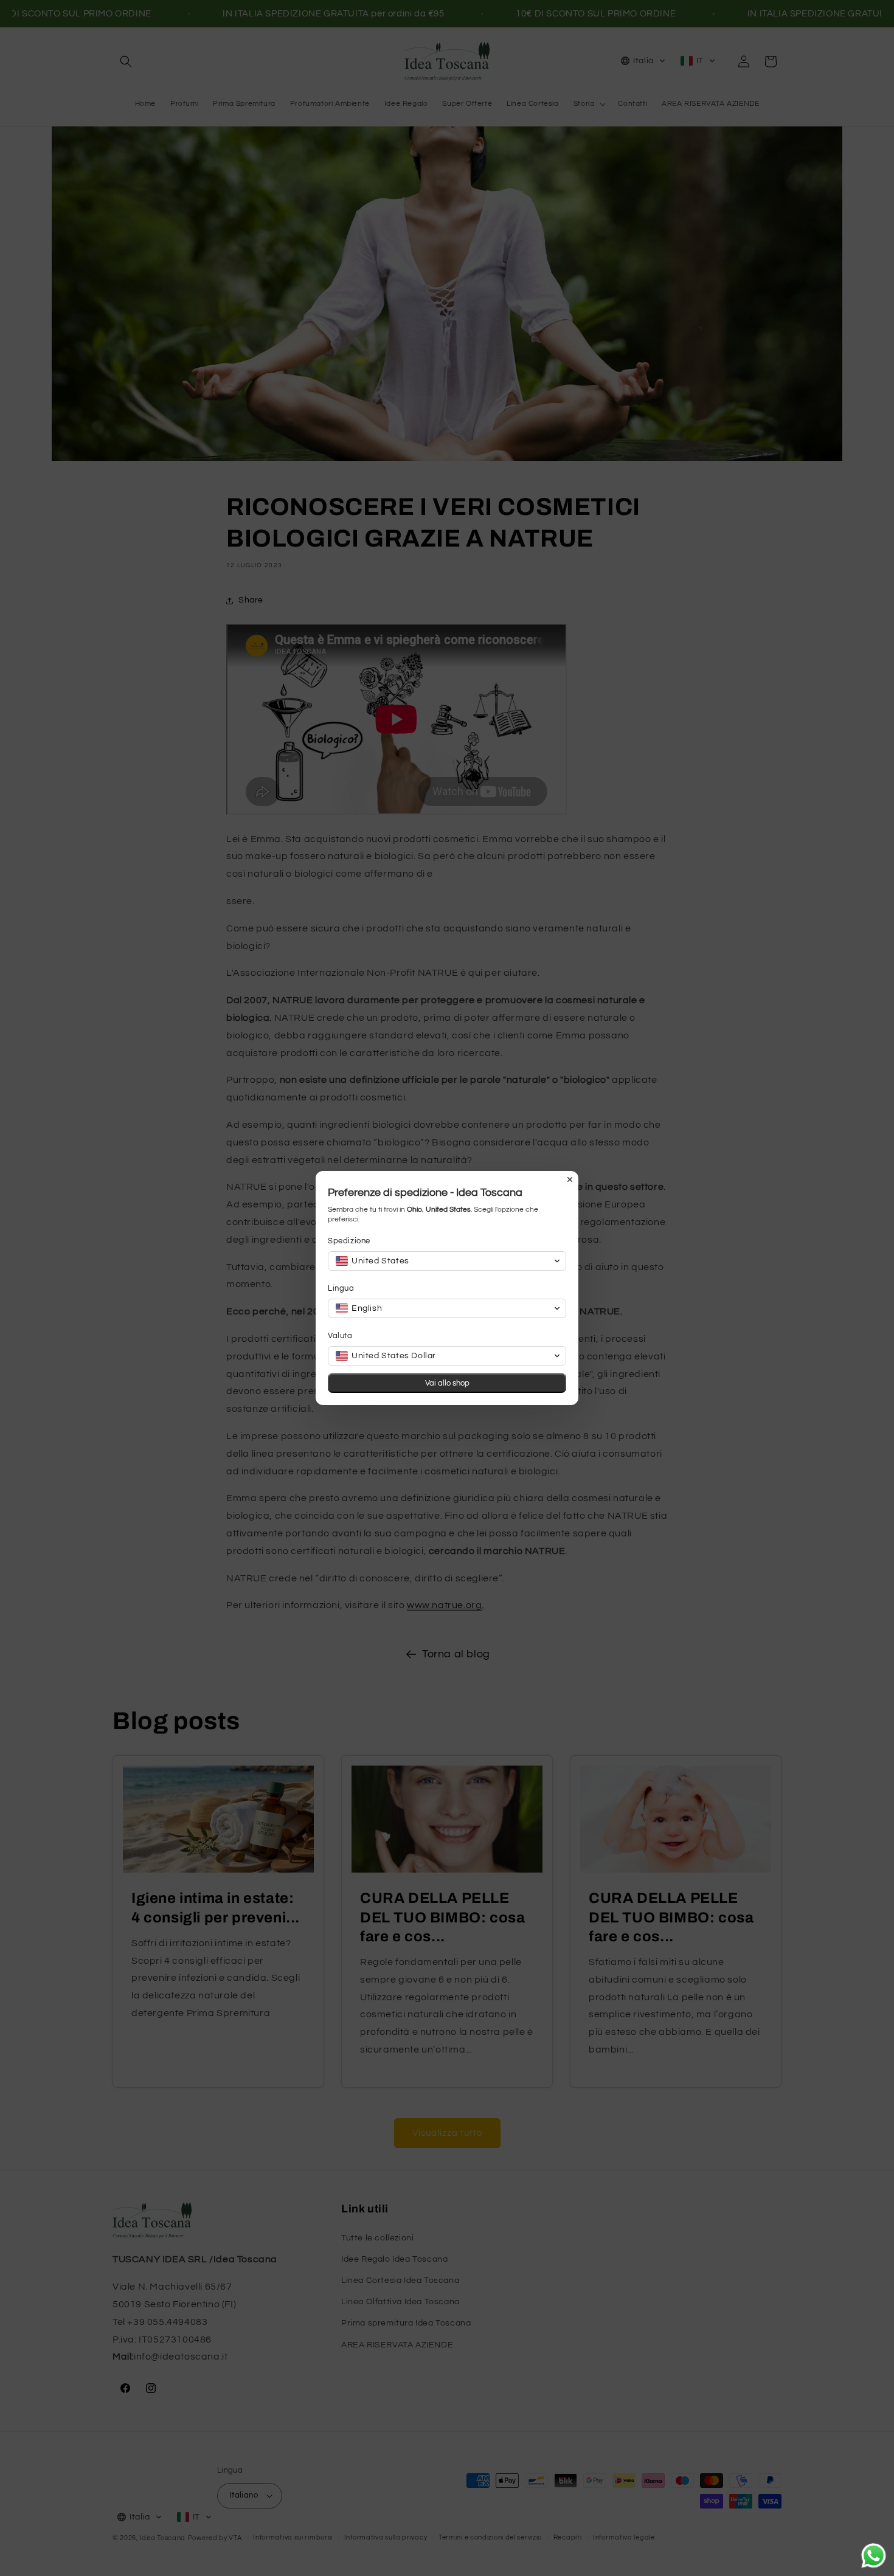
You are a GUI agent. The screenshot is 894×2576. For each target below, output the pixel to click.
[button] (447, 1261)
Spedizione (349, 1241)
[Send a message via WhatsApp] (874, 2556)
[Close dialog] (570, 1179)
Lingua (341, 1288)
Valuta (340, 1336)
